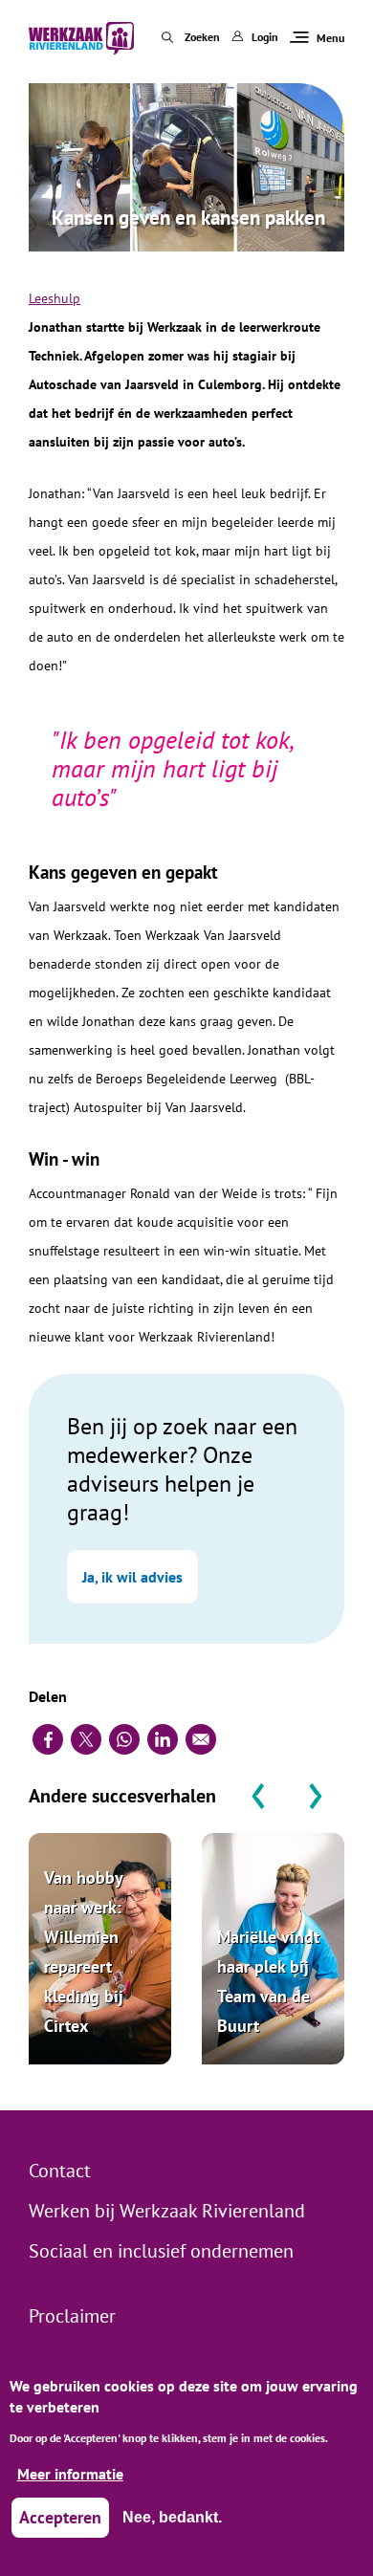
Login (265, 37)
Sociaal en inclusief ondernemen (161, 2251)
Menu (330, 38)
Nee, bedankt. (172, 2517)
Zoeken (202, 37)
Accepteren (60, 2517)
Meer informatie (70, 2474)
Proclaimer (72, 2316)
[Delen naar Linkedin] (163, 1739)
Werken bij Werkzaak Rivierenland (167, 2211)
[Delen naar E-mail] (201, 1739)
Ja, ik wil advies (132, 1577)
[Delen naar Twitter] (86, 1739)
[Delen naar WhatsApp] (124, 1739)
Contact (60, 2171)
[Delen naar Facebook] (48, 1739)
